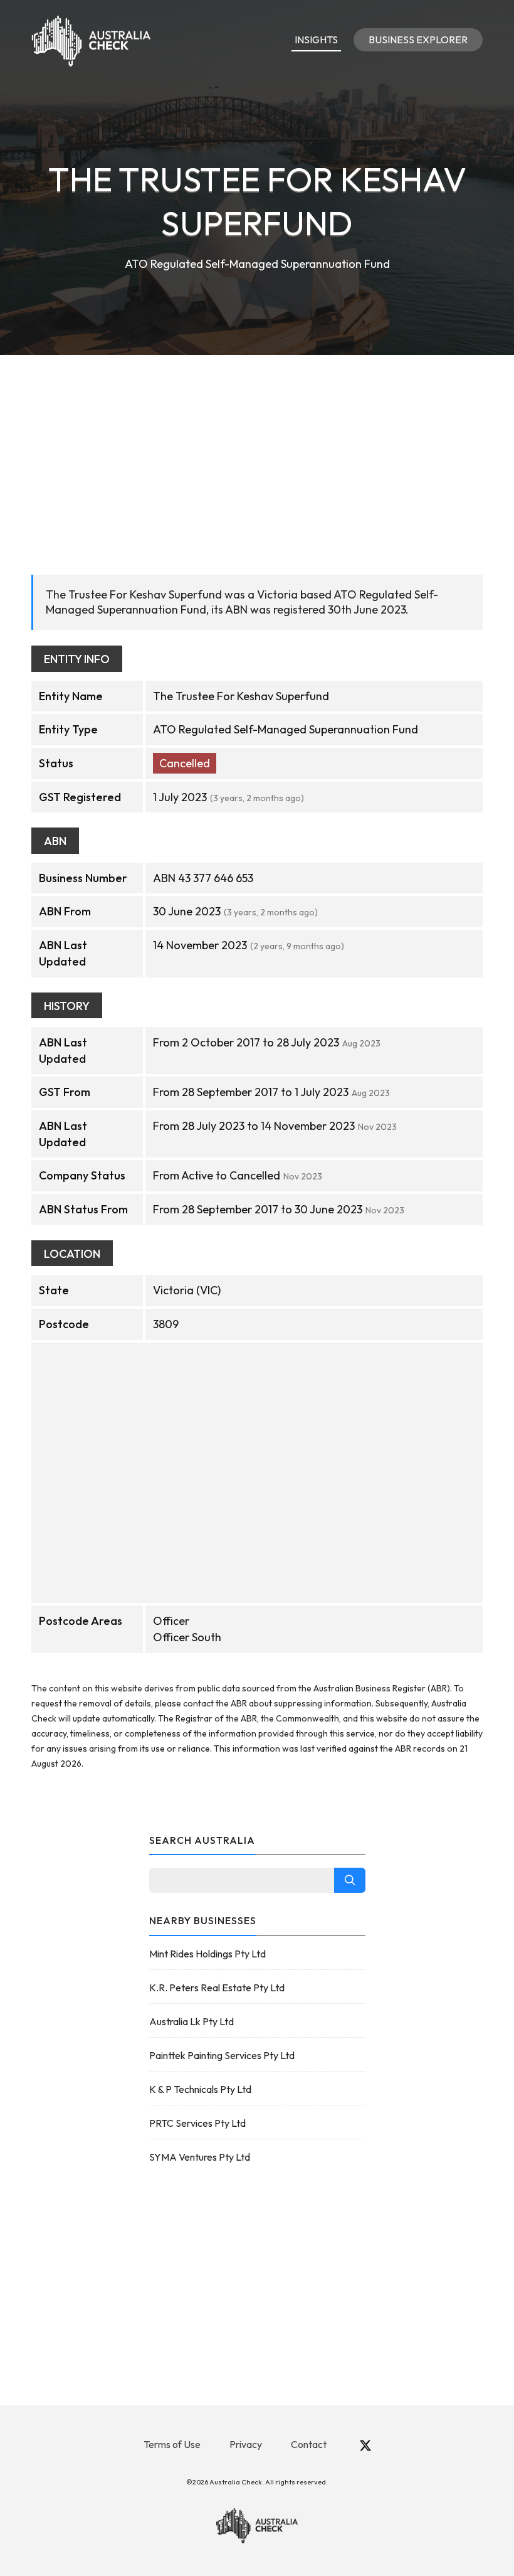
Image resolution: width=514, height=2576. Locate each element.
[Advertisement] (257, 449)
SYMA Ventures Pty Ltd (200, 2157)
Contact (309, 2444)
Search (350, 1880)
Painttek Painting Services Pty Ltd (222, 2055)
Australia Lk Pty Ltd (191, 2021)
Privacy (246, 2444)
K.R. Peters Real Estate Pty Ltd (217, 1988)
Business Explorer (418, 40)
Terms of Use (172, 2444)
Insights (316, 40)
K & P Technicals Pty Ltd (200, 2089)
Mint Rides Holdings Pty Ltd (207, 1954)
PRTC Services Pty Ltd (197, 2123)
